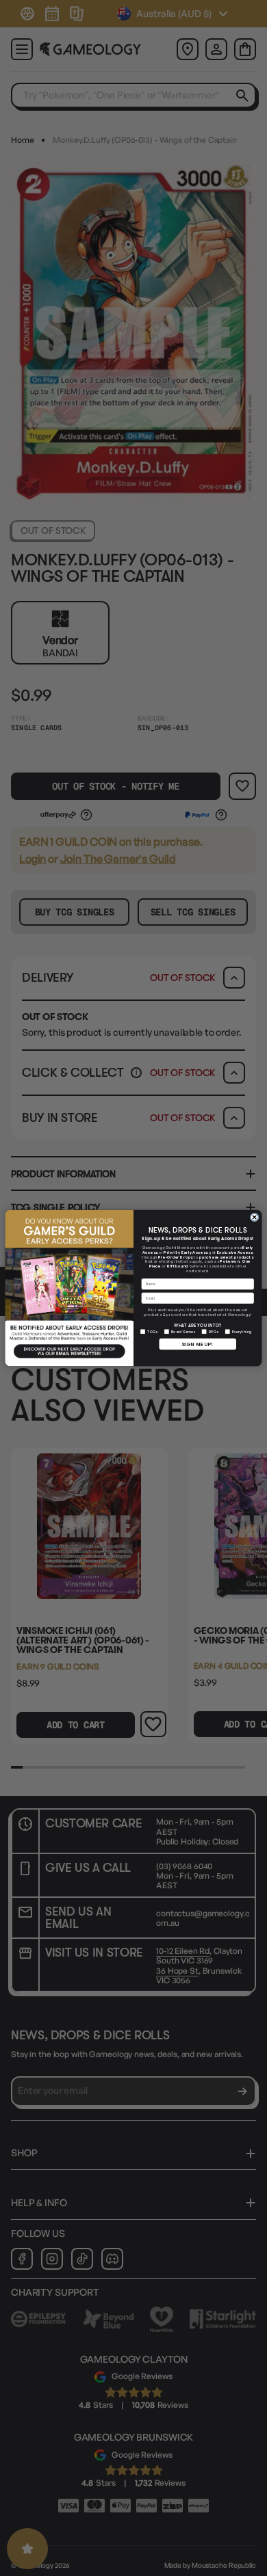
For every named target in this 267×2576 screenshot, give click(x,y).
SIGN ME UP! (198, 1344)
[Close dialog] (254, 1217)
